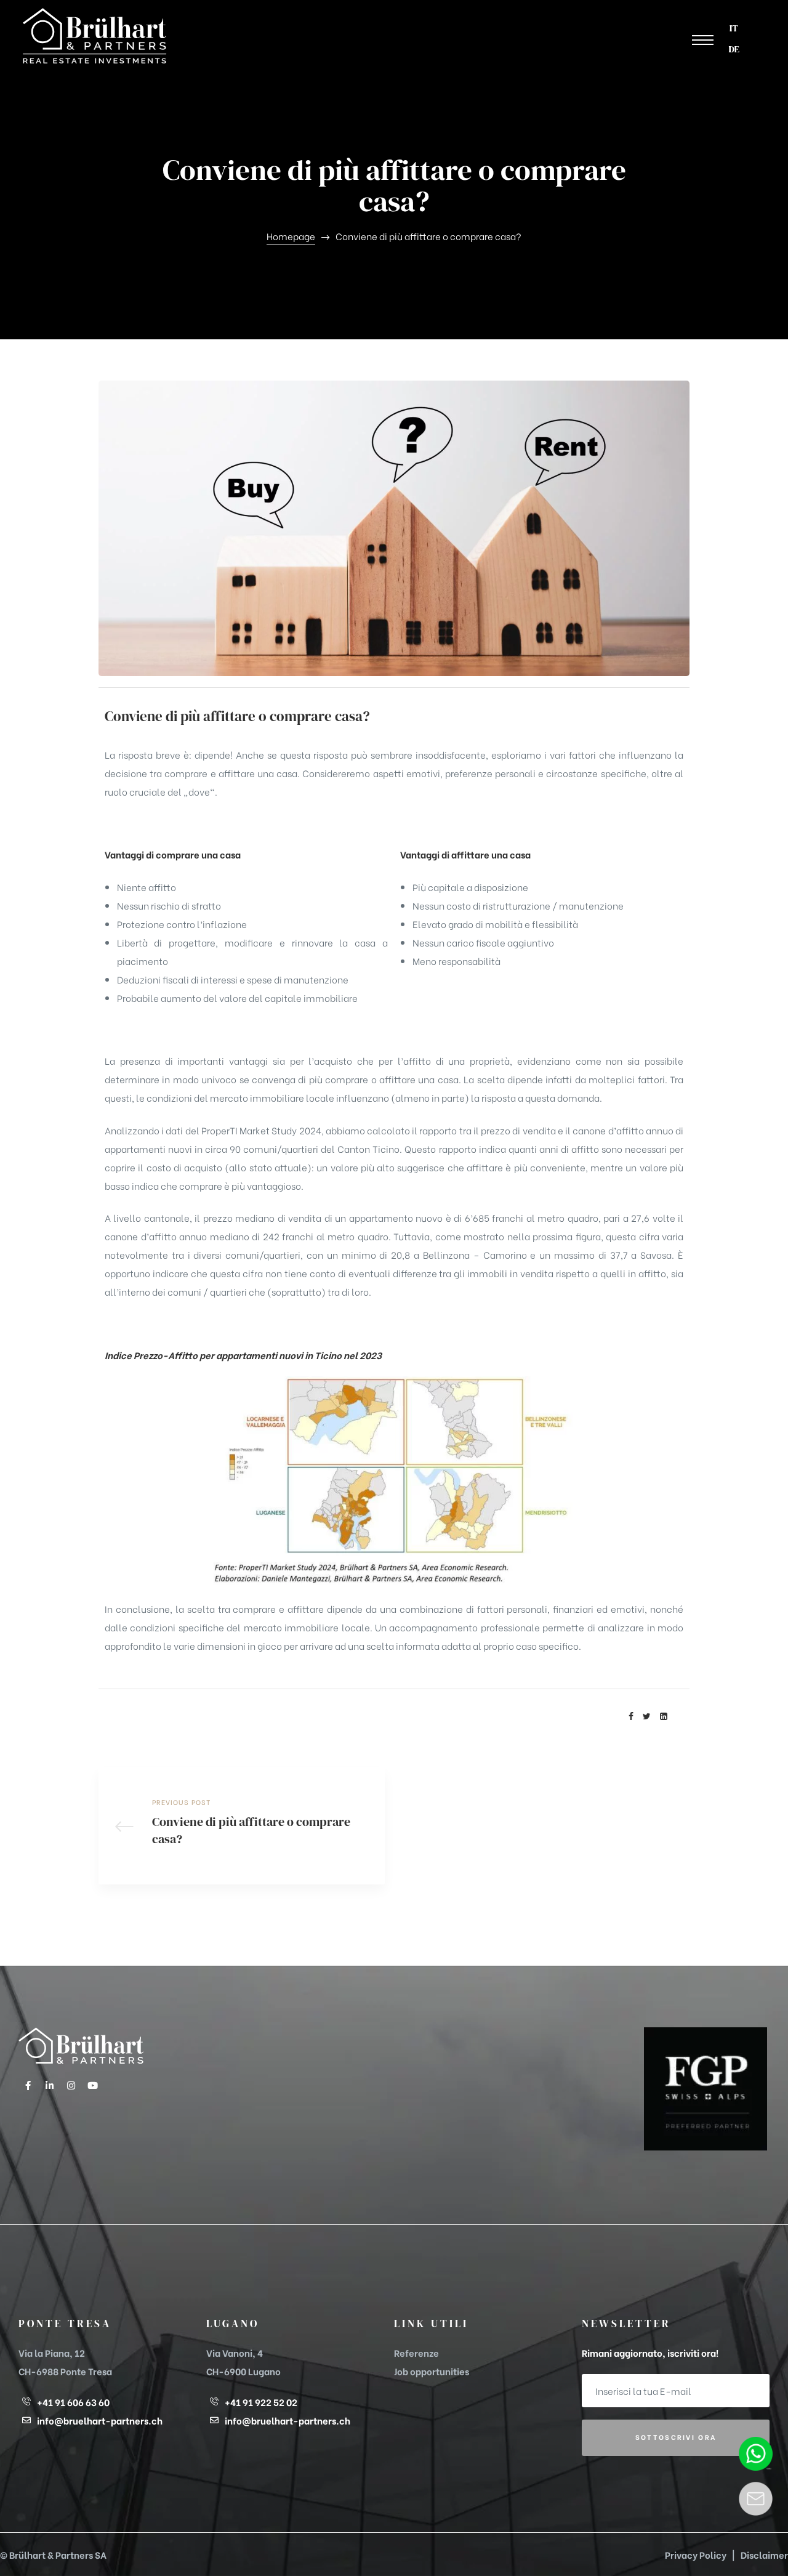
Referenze (416, 2352)
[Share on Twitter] (647, 1716)
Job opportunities (432, 2371)
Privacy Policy (696, 2554)
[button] (703, 40)
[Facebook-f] (28, 2085)
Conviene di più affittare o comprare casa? (242, 1826)
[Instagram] (71, 2085)
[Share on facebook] (631, 1716)
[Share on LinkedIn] (664, 1716)
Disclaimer (764, 2554)
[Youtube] (92, 2085)
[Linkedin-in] (49, 2085)
